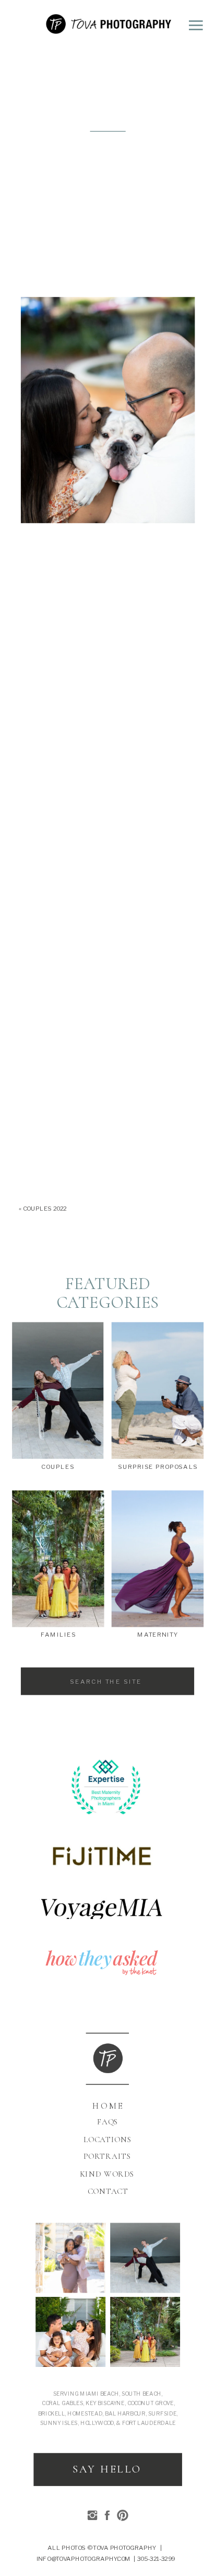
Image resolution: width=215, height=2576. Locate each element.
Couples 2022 (45, 1208)
